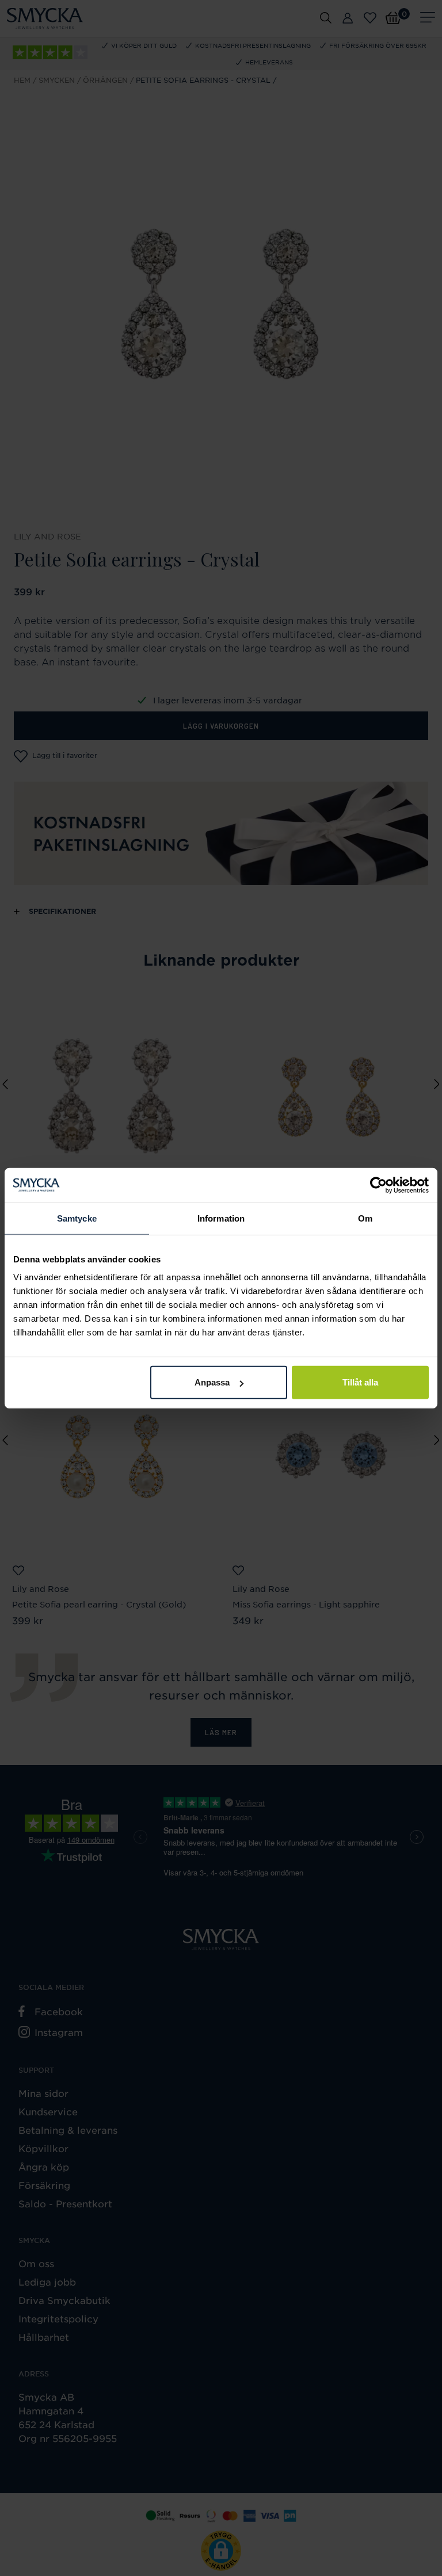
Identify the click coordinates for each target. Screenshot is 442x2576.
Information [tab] (221, 1218)
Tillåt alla (360, 1382)
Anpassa (212, 1382)
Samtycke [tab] (77, 1218)
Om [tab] (365, 1218)
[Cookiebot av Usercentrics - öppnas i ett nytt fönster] (378, 1185)
